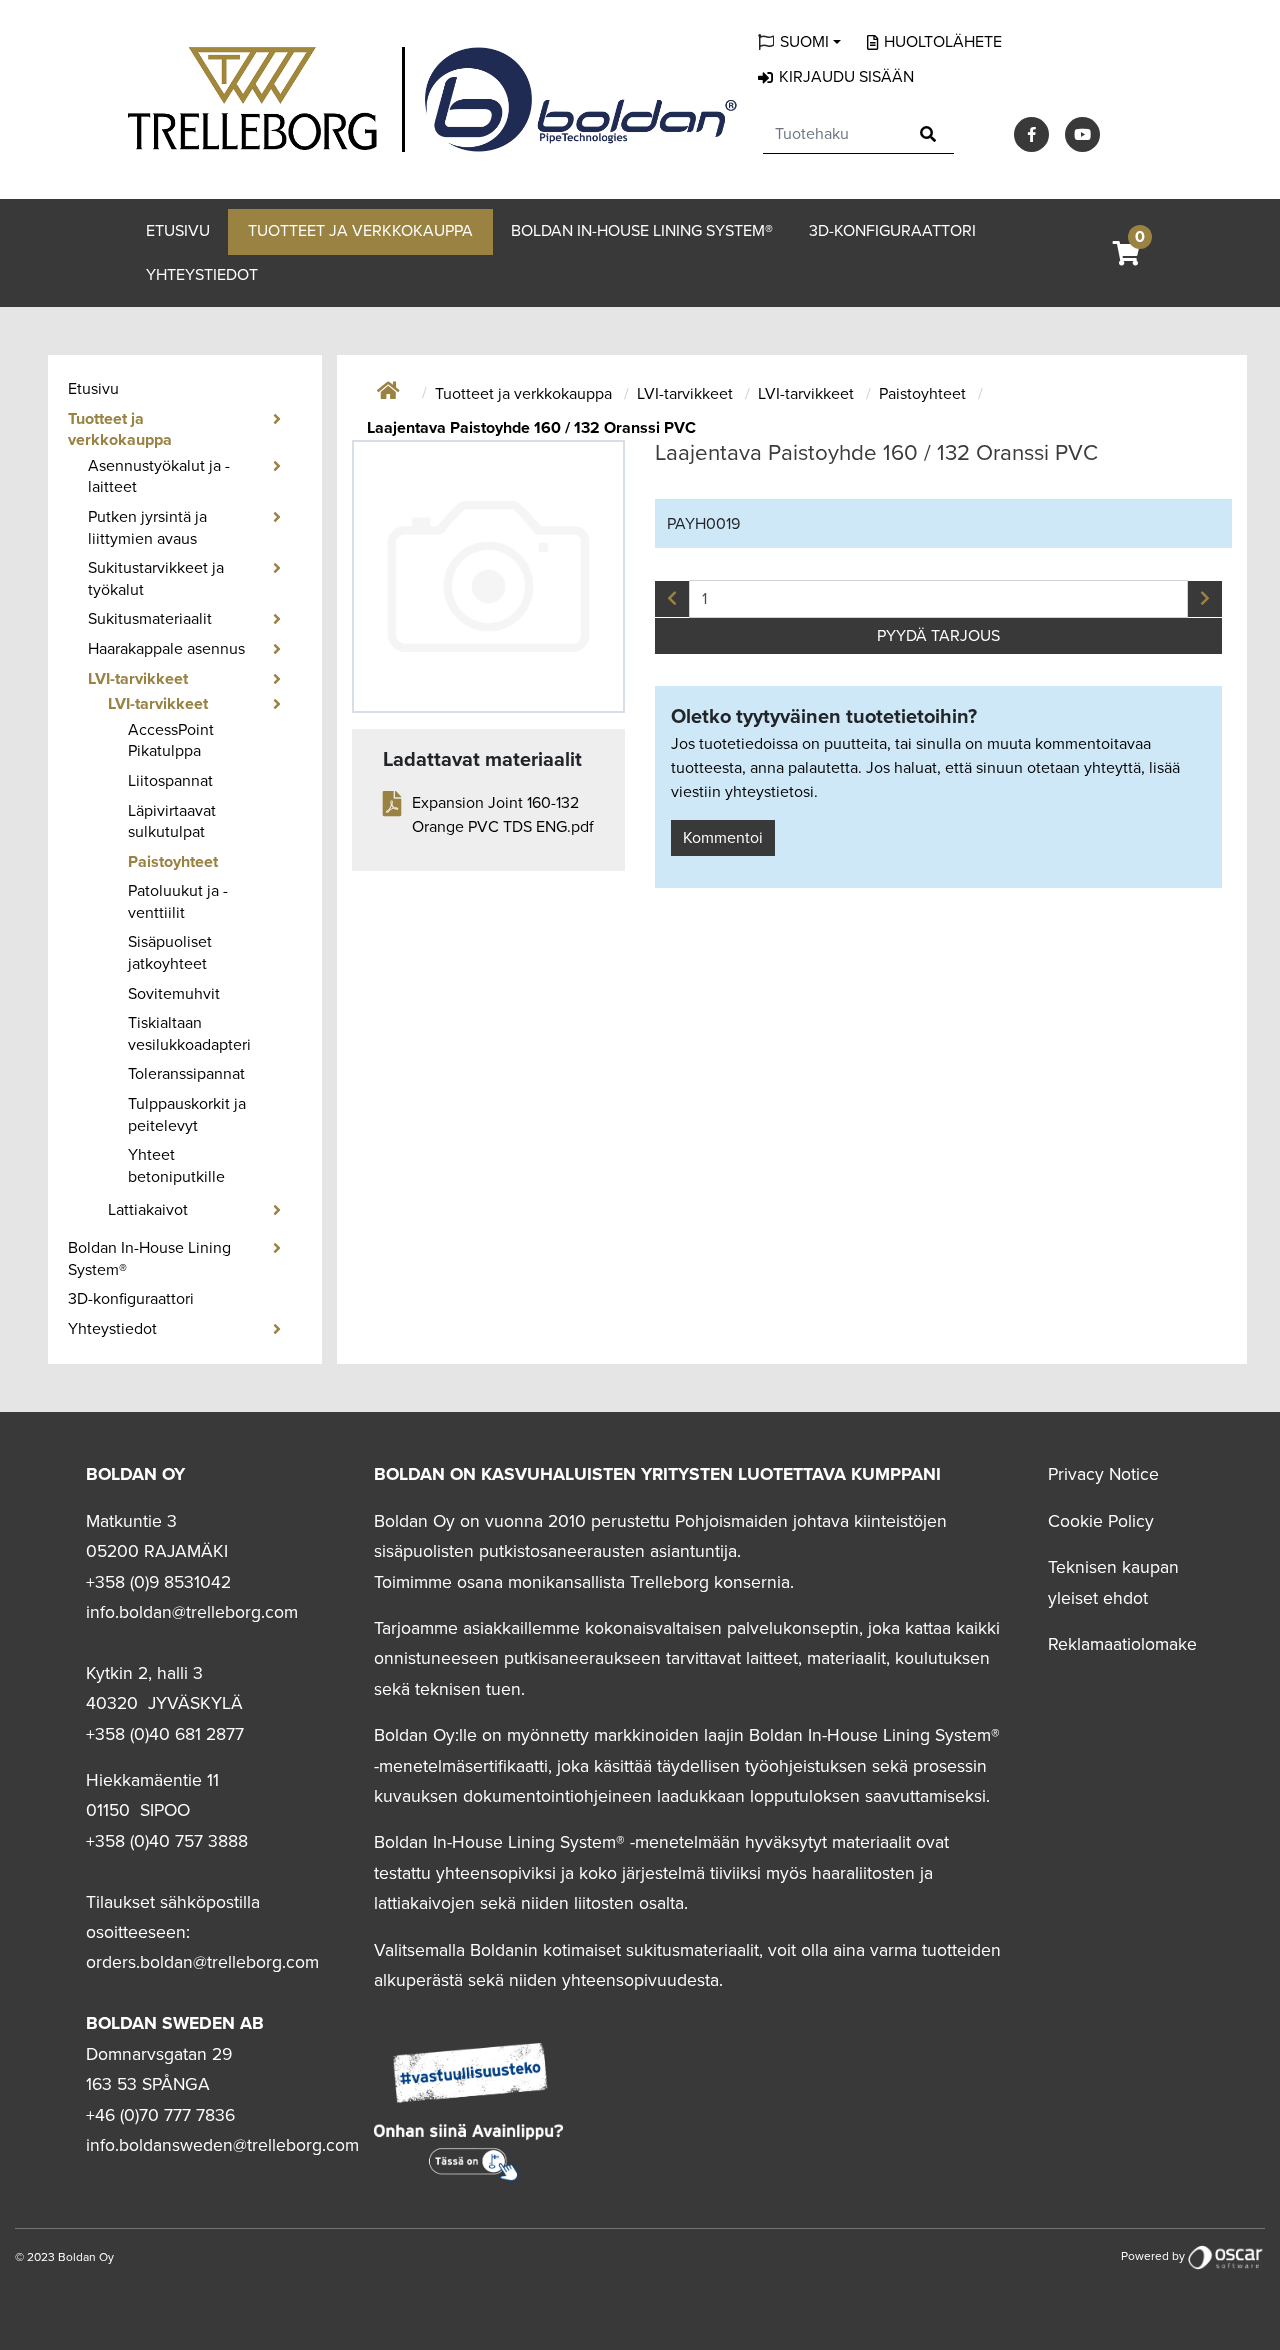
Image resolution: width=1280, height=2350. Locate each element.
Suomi (804, 42)
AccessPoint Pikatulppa (171, 741)
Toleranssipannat (186, 1074)
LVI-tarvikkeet (138, 679)
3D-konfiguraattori (892, 231)
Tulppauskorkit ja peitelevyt (187, 1115)
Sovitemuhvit (174, 994)
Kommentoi (723, 838)
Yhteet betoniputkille (176, 1166)
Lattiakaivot (148, 1210)
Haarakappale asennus (166, 649)
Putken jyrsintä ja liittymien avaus (147, 528)
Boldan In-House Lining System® (642, 231)
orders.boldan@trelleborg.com (202, 1962)
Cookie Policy (1101, 1521)
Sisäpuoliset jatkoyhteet (170, 953)
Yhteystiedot (202, 275)
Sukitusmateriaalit (150, 619)
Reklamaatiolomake (1122, 1644)
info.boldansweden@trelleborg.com (222, 2145)
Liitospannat (170, 781)
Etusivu (178, 231)
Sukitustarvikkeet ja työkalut (156, 579)
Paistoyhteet (173, 862)
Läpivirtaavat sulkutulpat (172, 822)
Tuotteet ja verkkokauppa (360, 231)
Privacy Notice (1103, 1474)
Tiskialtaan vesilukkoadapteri (189, 1034)
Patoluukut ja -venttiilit (178, 902)
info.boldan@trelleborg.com (192, 1612)
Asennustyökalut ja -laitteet (159, 477)
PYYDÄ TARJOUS (938, 636)
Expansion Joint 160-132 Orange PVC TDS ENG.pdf (503, 815)
